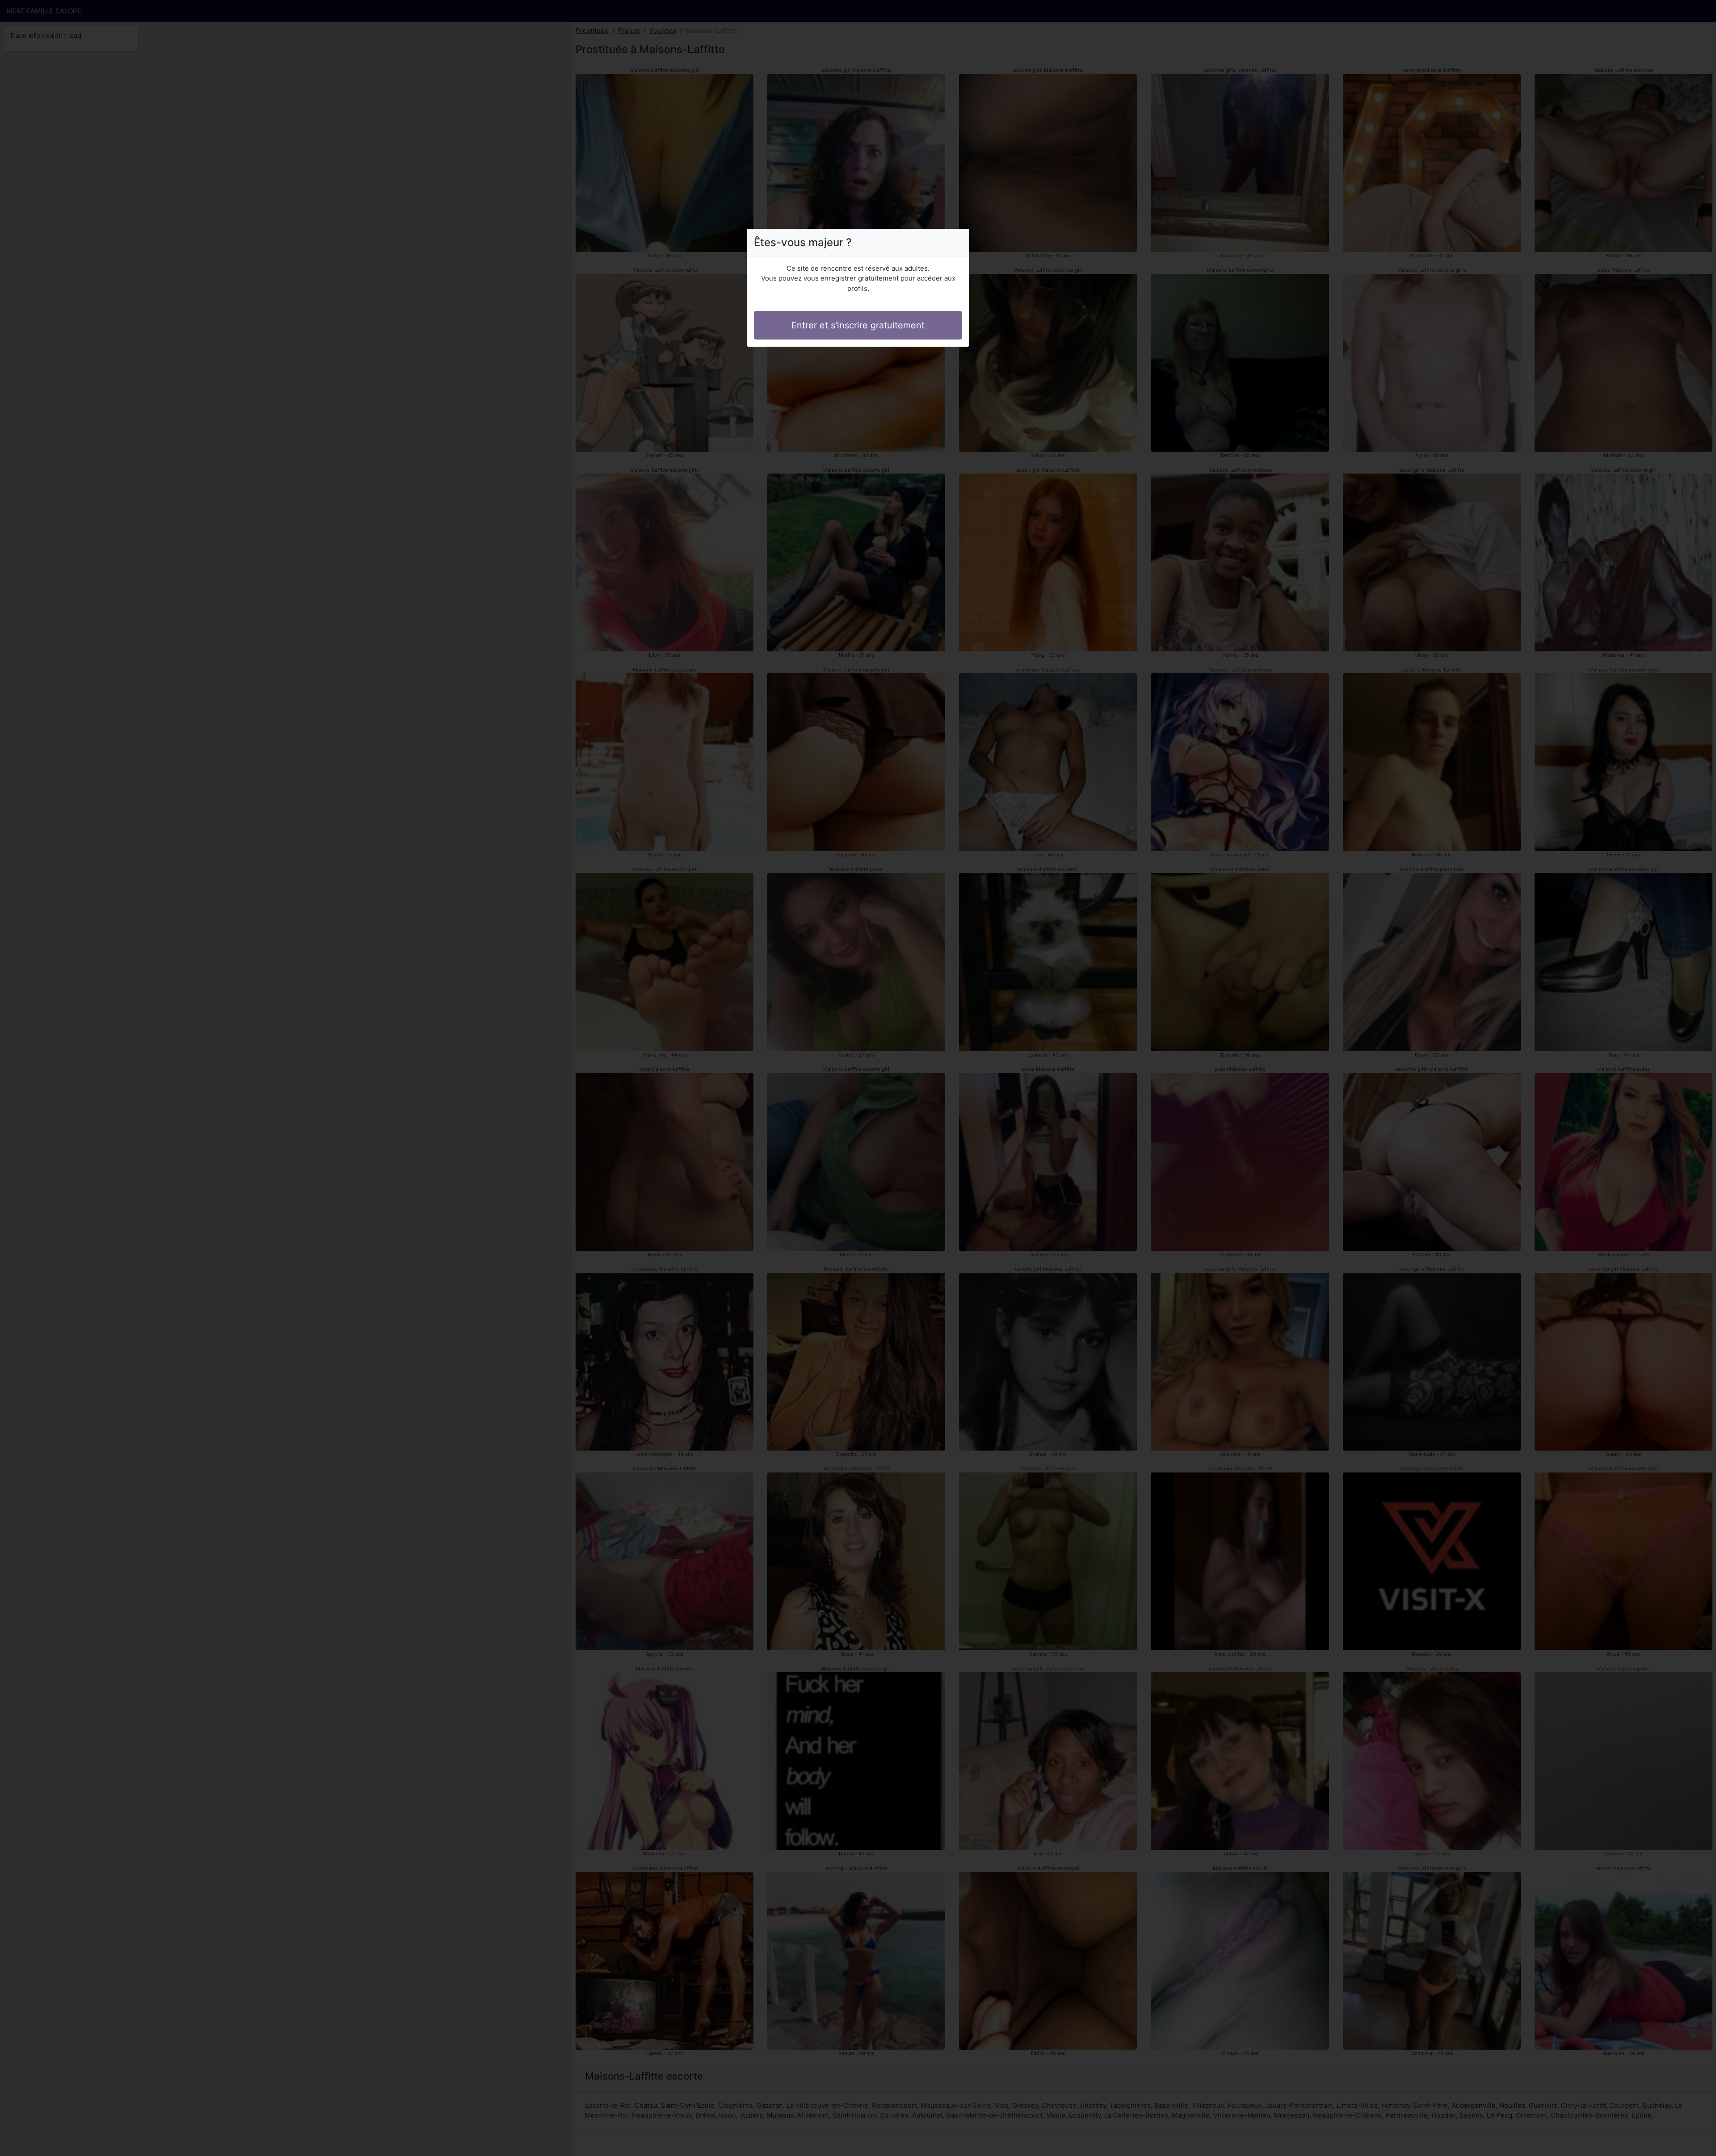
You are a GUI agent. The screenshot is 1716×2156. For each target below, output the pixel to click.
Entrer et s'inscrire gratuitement (858, 325)
